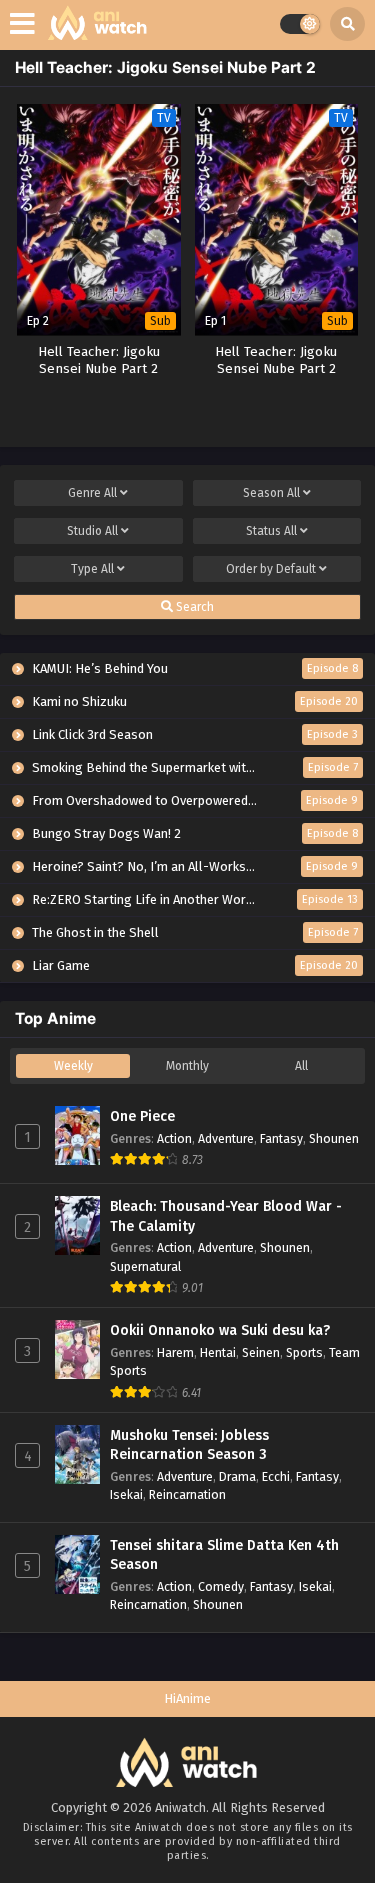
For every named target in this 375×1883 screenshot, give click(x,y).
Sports (304, 1352)
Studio (92, 531)
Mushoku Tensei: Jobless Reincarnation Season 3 (189, 1445)
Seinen (261, 1352)
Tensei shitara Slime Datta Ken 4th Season (224, 1555)
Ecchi (276, 1476)
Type (92, 569)
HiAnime (187, 1698)
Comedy (221, 1586)
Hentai (218, 1352)
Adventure (226, 1138)
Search (193, 607)
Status (271, 531)
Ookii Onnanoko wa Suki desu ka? (220, 1330)
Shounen (334, 1138)
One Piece (142, 1116)
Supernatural (145, 1266)
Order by (271, 569)
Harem (175, 1352)
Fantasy (281, 1138)
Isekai (126, 1494)
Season (271, 493)
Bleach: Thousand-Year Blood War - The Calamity (226, 1216)
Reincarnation (187, 1494)
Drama (237, 1476)
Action (174, 1138)
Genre (92, 493)
